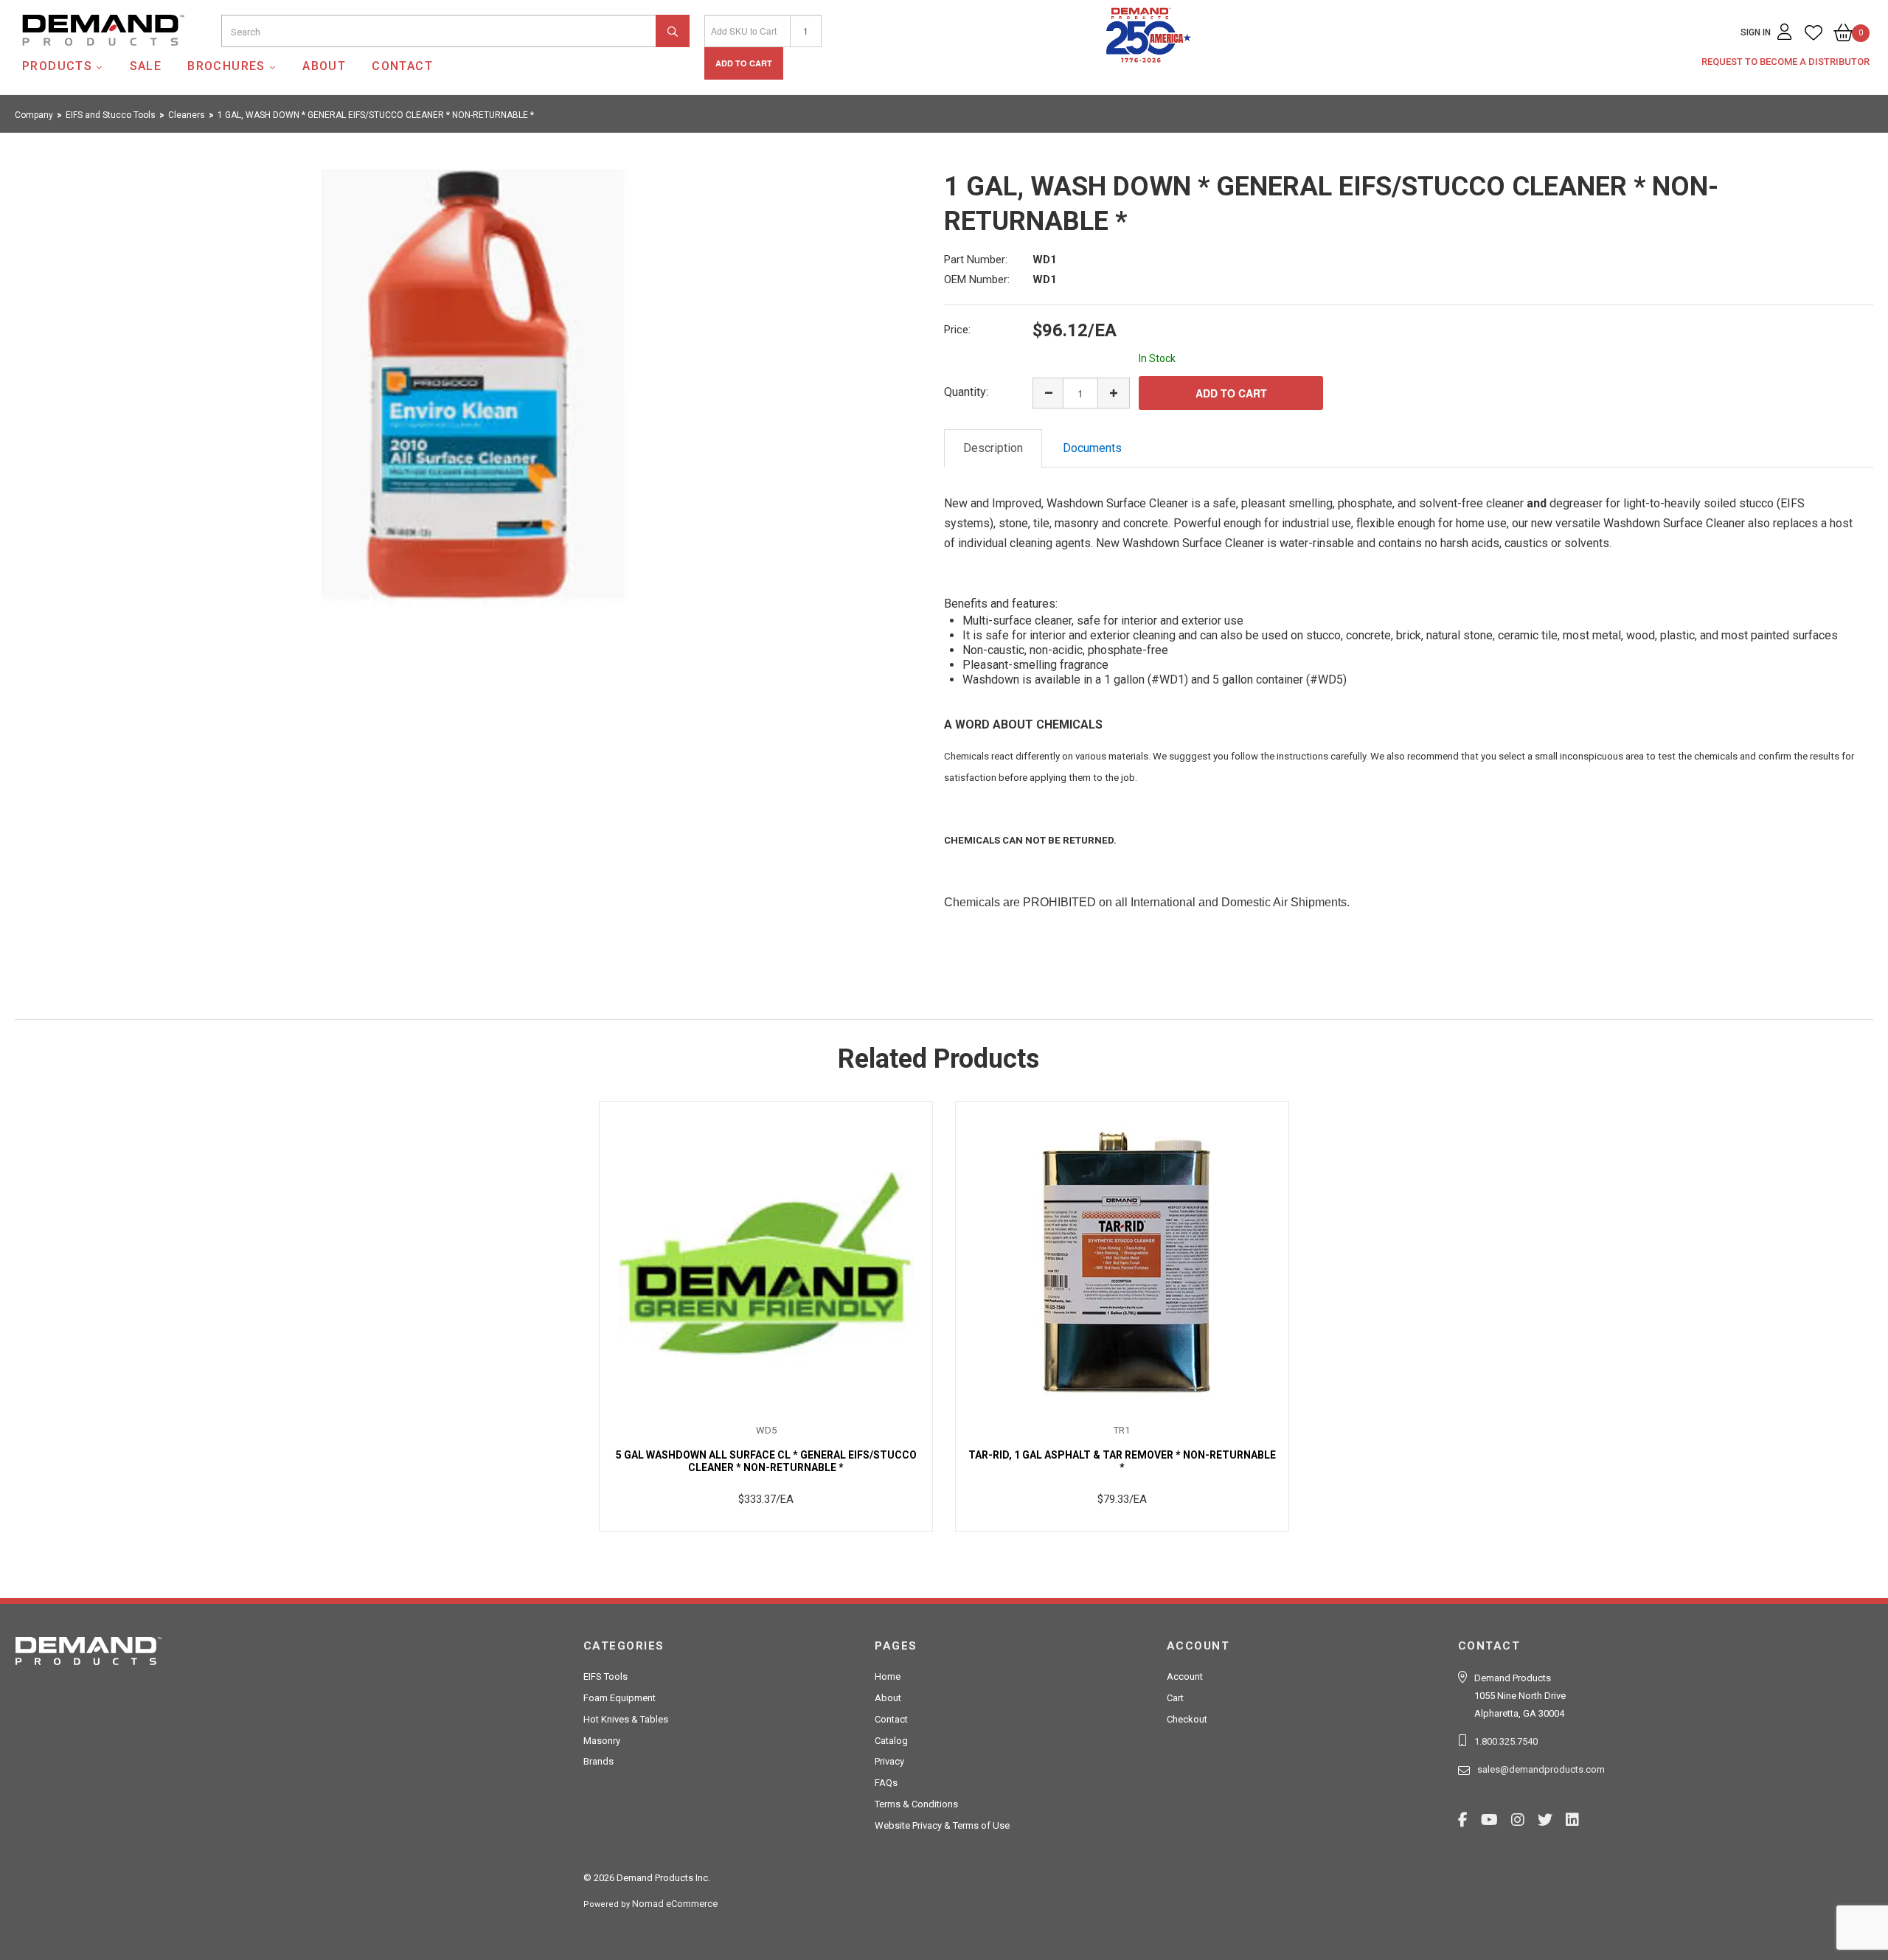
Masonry (602, 1741)
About (324, 66)
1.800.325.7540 (1506, 1741)
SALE (146, 66)
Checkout (1187, 1719)
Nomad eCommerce (675, 1904)
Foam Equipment (619, 1698)
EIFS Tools (605, 1676)
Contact (402, 66)
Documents (1092, 448)
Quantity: (966, 392)
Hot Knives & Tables (626, 1719)
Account (1185, 1676)
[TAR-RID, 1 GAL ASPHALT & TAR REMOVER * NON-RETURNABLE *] (1122, 1263)
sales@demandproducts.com (1541, 1769)
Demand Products (69, 58)
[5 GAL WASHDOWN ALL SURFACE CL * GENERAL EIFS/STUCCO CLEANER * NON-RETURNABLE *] (766, 1263)
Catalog (891, 1741)
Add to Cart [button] (744, 63)
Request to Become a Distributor (1785, 62)
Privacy (889, 1761)
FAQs (886, 1783)
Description (993, 448)
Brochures (226, 66)
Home (888, 1676)
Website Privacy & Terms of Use (942, 1825)
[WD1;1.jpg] (473, 391)
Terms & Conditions (916, 1804)
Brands (598, 1761)
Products (57, 66)
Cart (1175, 1698)
